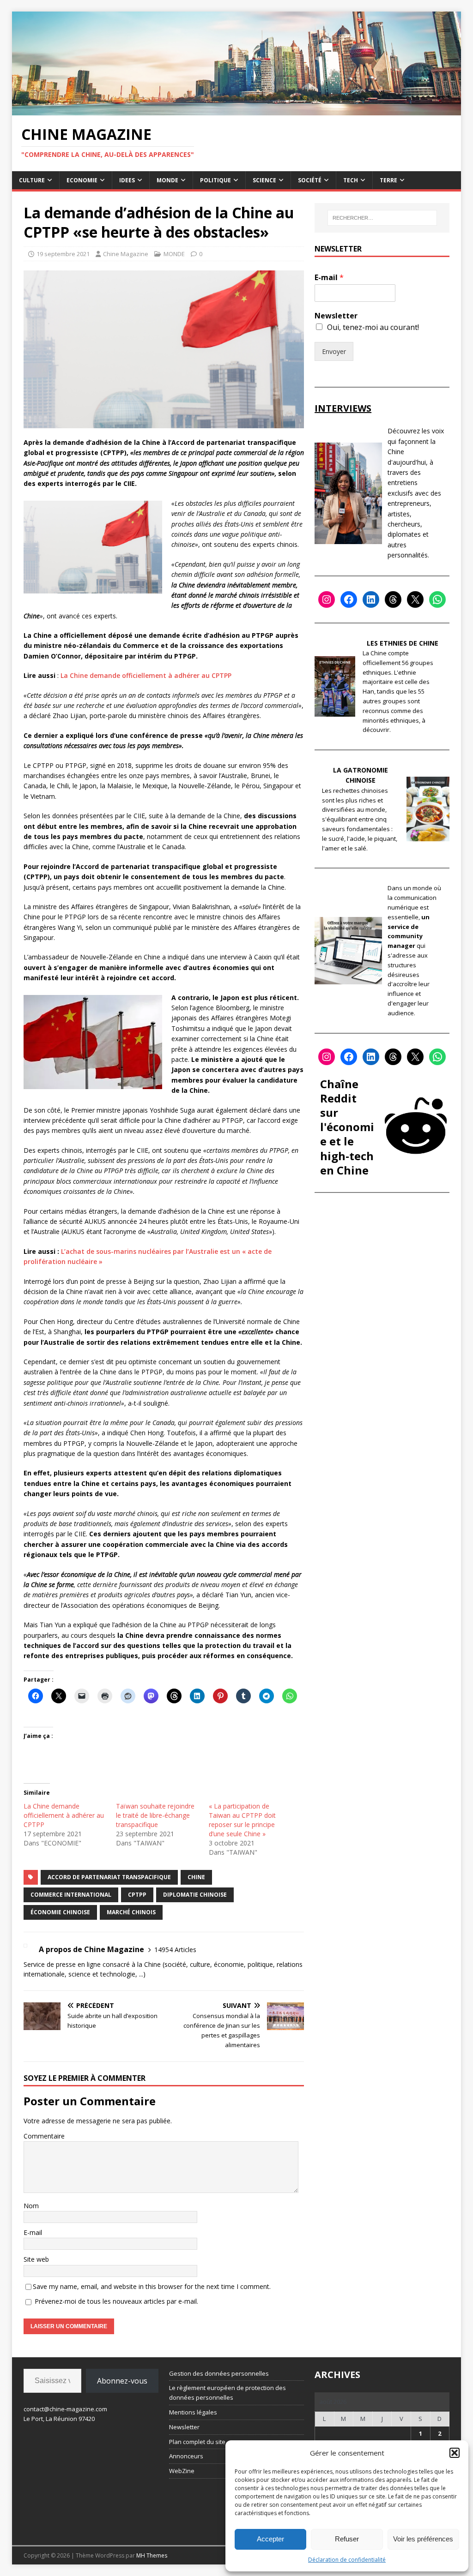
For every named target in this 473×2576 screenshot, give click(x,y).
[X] (415, 599)
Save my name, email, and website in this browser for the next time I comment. (152, 2286)
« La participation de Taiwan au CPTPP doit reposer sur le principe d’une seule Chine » (242, 1820)
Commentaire (44, 2136)
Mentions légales (193, 2412)
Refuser (347, 2539)
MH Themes (152, 2555)
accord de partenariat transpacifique (109, 1877)
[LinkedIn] (371, 599)
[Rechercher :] (382, 218)
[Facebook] (349, 599)
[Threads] (393, 599)
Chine (196, 1877)
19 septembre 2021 (63, 254)
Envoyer (334, 351)
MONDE (167, 180)
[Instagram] (327, 599)
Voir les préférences (423, 2539)
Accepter (270, 2539)
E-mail (33, 2232)
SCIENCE (264, 180)
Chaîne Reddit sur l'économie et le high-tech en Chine (347, 1127)
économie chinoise (60, 1912)
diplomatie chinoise (195, 1895)
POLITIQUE (215, 180)
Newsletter (336, 316)
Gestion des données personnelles (219, 2373)
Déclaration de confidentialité (347, 2560)
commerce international (71, 1895)
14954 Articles (175, 1950)
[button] (455, 2453)
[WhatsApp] (437, 599)
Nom (31, 2206)
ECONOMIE (82, 180)
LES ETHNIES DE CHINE (403, 643)
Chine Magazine (126, 254)
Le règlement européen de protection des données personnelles (227, 2393)
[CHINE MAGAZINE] (237, 110)
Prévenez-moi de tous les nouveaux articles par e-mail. (116, 2301)
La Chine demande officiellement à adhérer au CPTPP (146, 675)
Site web (36, 2259)
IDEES (127, 180)
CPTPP (137, 1895)
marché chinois (131, 1912)
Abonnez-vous (122, 2381)
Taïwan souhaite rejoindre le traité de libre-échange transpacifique (155, 1815)
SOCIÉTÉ (310, 180)
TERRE (388, 180)
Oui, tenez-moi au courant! (373, 327)
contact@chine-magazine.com (65, 2409)
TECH (351, 180)
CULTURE (32, 180)
